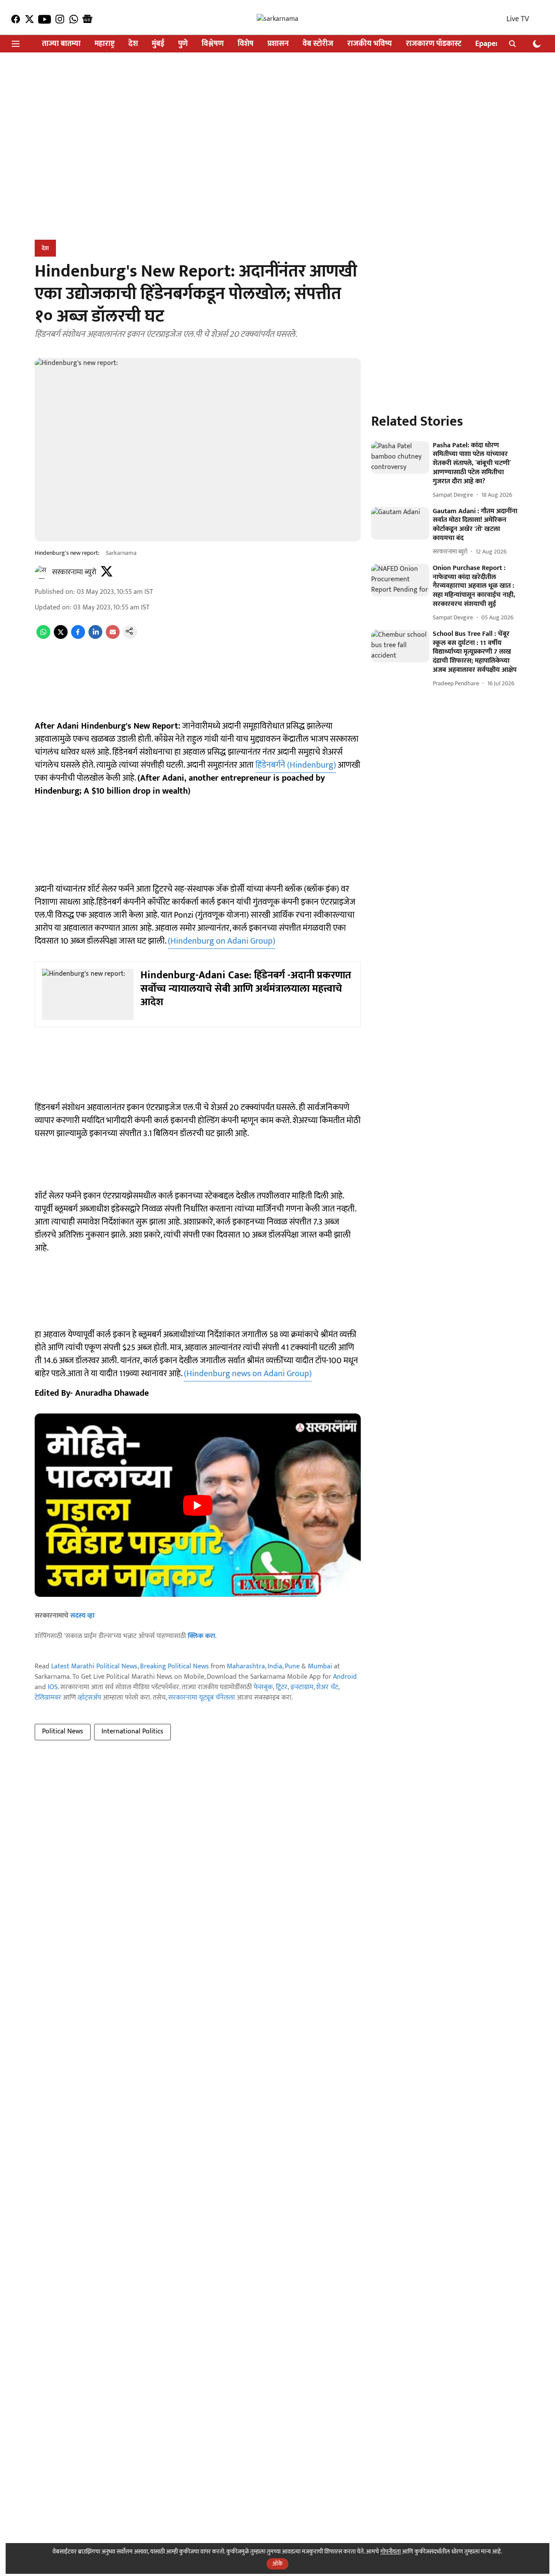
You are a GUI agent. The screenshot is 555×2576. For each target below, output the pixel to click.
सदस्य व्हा (82, 1616)
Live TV (518, 19)
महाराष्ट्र (104, 44)
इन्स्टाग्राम (302, 1687)
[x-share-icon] (61, 637)
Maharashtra (246, 1666)
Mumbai (320, 1666)
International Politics (132, 1731)
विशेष (246, 44)
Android (345, 1677)
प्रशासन (278, 44)
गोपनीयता (390, 2552)
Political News (63, 1731)
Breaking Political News (175, 1666)
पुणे (183, 44)
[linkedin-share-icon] (95, 637)
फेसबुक (263, 1687)
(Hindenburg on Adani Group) (222, 941)
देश (133, 44)
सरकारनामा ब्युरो (74, 572)
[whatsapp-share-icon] (43, 637)
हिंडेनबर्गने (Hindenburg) (296, 765)
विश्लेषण (213, 44)
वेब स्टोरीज (318, 44)
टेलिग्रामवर (48, 1698)
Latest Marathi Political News (94, 1666)
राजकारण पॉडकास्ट (434, 44)
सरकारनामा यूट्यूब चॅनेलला (202, 1698)
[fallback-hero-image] (400, 458)
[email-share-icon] (113, 637)
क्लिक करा (201, 1636)
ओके (277, 2564)
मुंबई (158, 44)
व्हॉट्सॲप (89, 1698)
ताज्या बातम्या (61, 44)
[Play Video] (198, 1505)
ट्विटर (282, 1687)
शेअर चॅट (327, 1687)
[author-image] (42, 572)
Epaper (487, 44)
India (275, 1666)
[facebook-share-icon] (78, 637)
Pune (292, 1666)
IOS (53, 1687)
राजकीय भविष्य (370, 44)
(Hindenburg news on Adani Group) (248, 1374)
